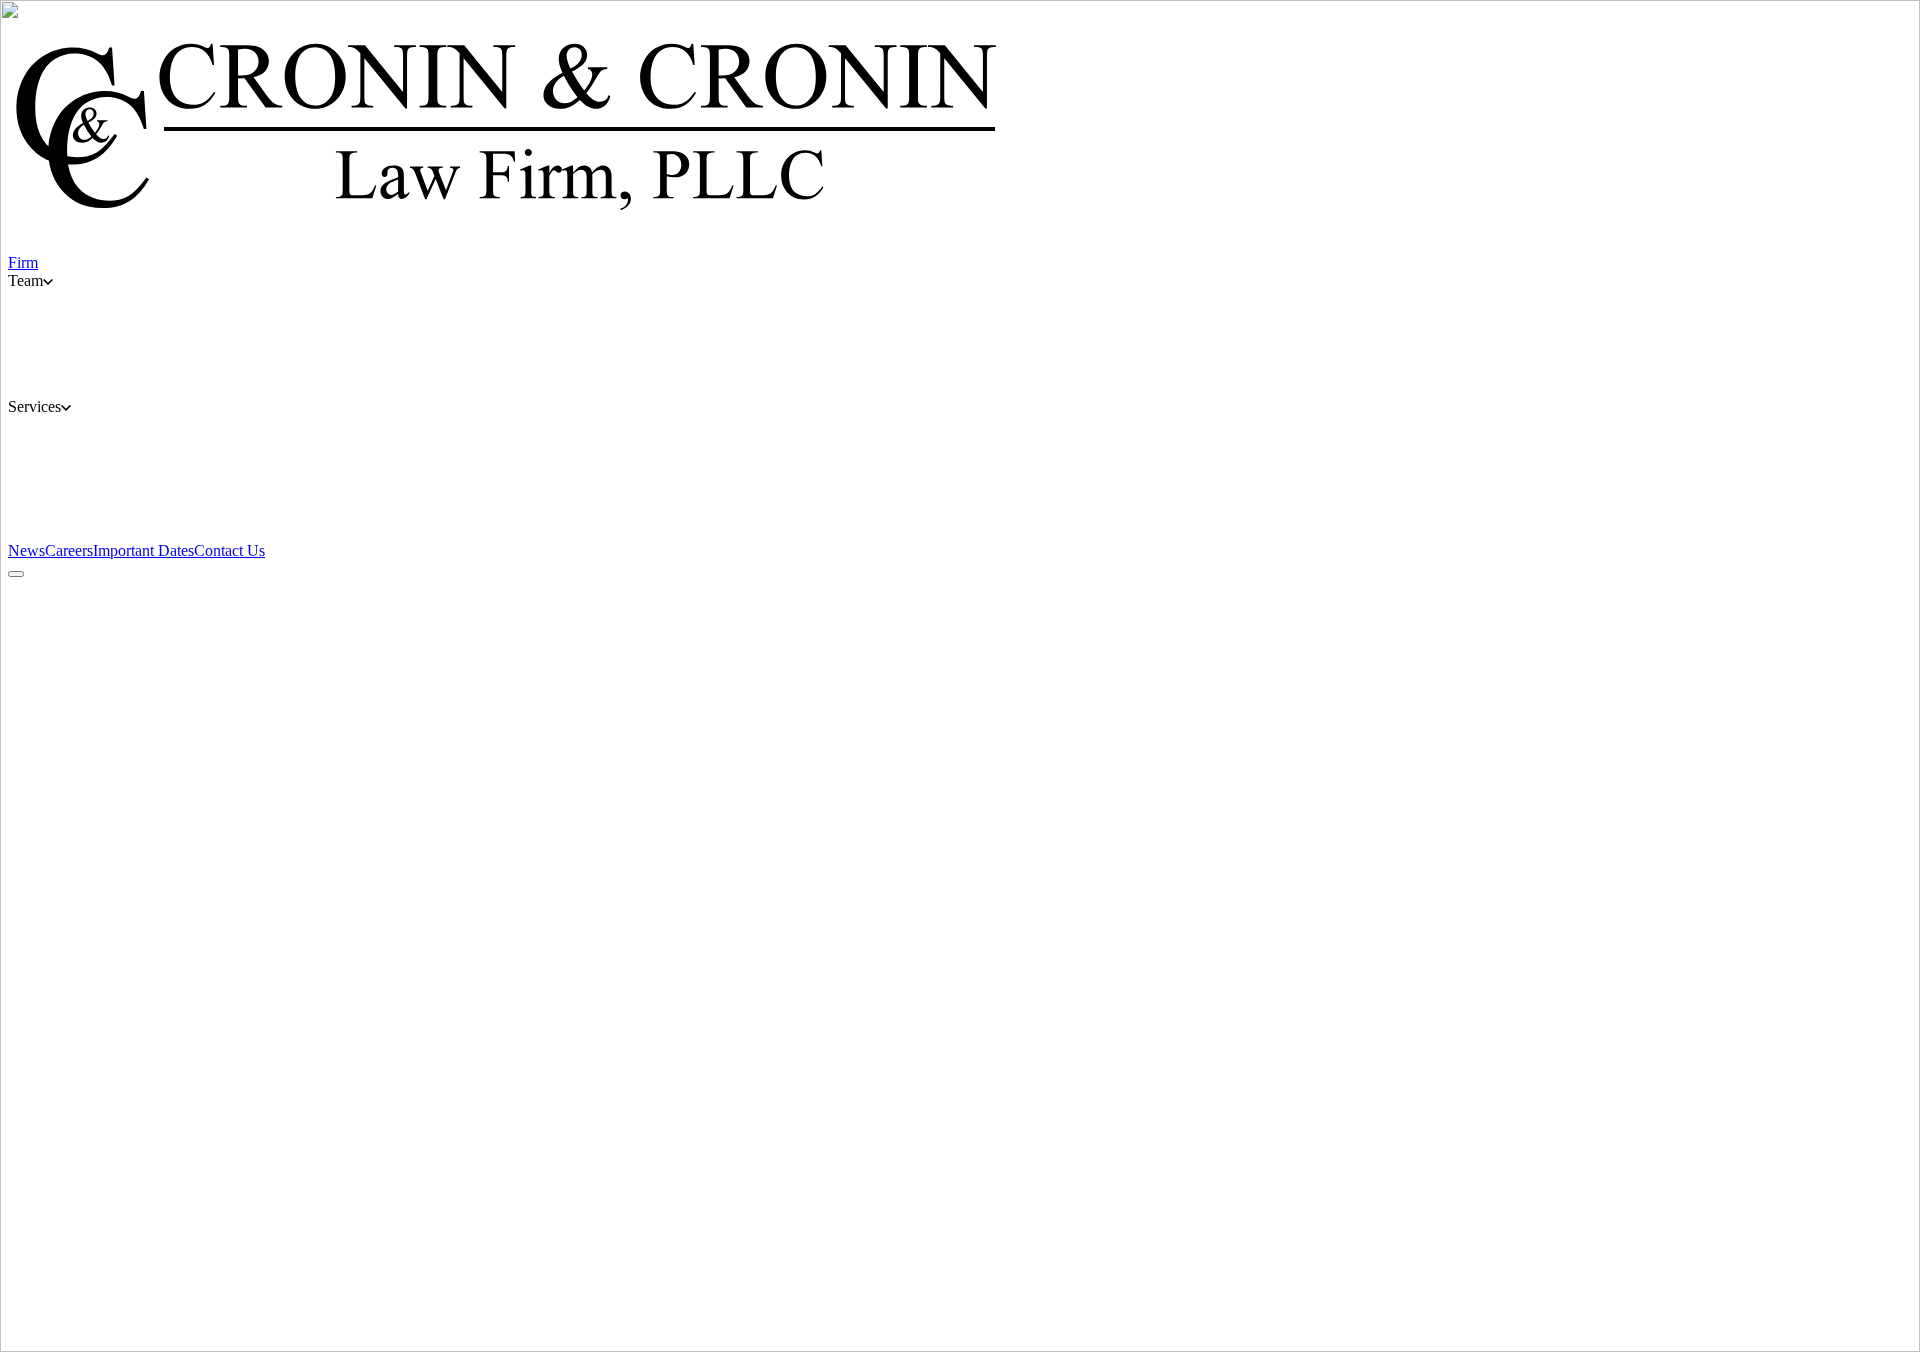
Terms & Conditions (72, 1279)
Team (674, 1238)
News (935, 1238)
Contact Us (881, 1238)
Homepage (42, 827)
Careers (633, 1238)
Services (819, 1238)
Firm (594, 1238)
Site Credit (41, 1297)
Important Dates (742, 1238)
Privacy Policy (54, 1261)
